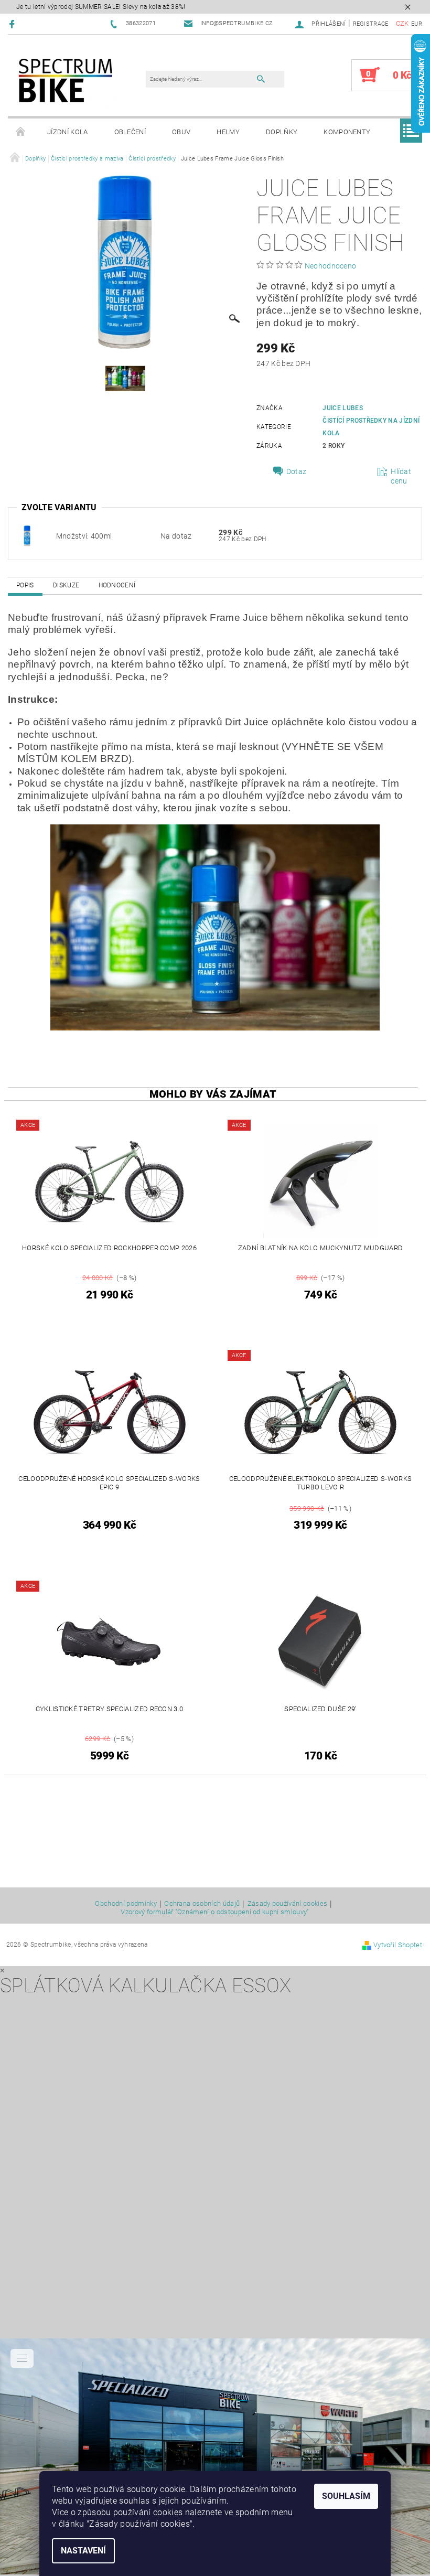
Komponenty (347, 132)
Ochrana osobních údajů (202, 1904)
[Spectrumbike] (66, 80)
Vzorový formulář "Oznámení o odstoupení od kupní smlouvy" (215, 1912)
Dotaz (297, 471)
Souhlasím (346, 2496)
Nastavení (83, 2551)
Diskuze (66, 585)
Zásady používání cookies (288, 1904)
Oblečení (130, 132)
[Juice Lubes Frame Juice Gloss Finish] (27, 535)
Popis (25, 585)
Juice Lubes (343, 408)
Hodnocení (117, 585)
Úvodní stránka (21, 132)
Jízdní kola (68, 132)
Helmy (228, 132)
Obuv (181, 132)
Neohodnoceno (331, 266)
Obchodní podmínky (126, 1904)
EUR (417, 24)
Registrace (371, 24)
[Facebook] (13, 24)
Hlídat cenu (401, 476)
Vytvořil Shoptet (398, 1945)
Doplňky (282, 132)
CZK (402, 23)
